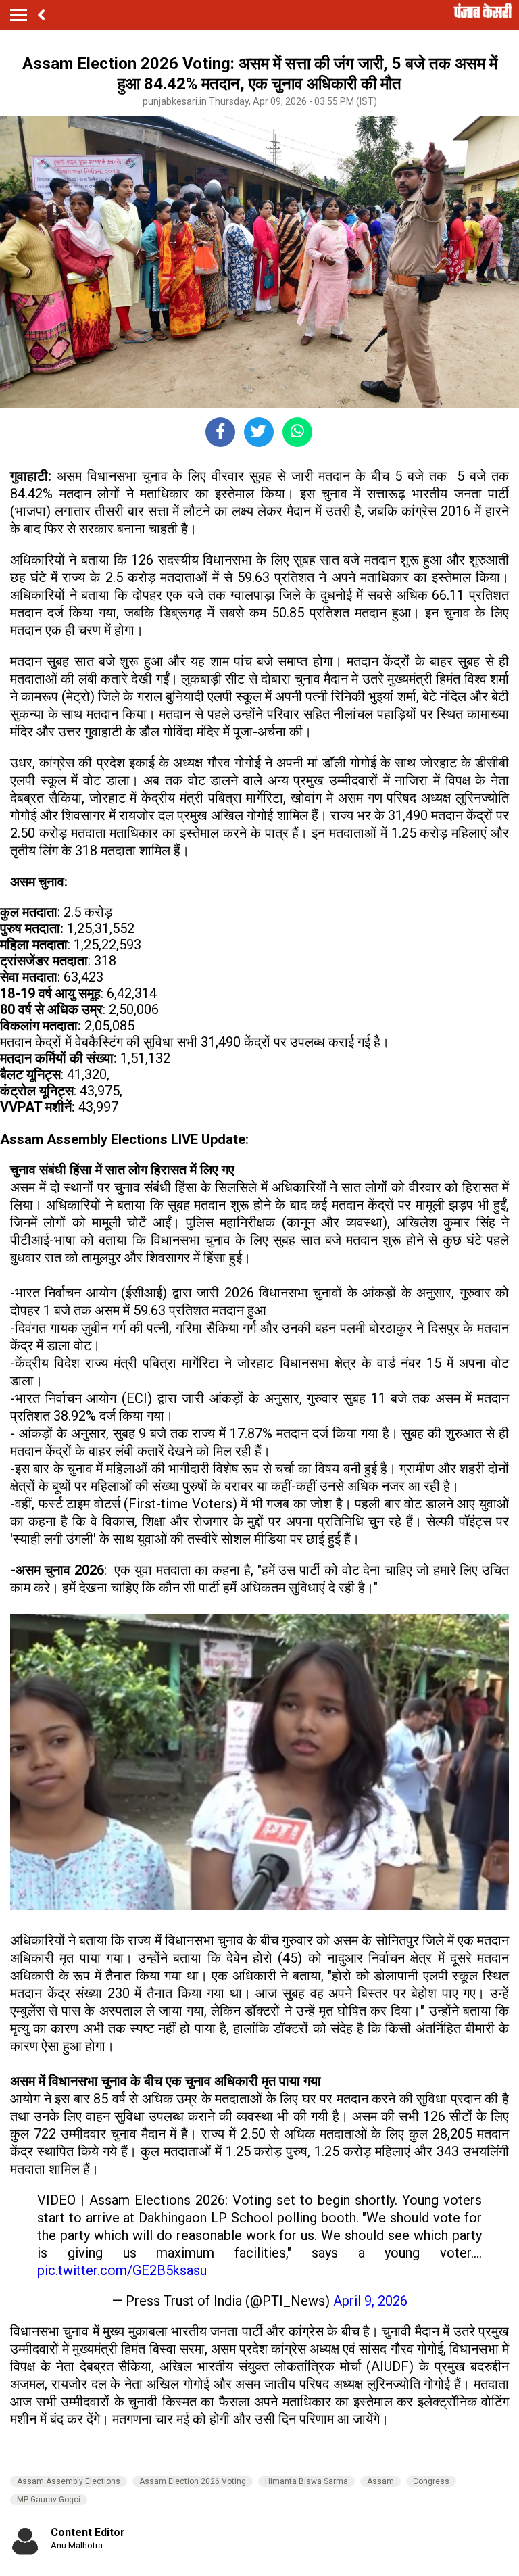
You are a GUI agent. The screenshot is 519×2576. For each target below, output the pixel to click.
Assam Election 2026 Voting (193, 2481)
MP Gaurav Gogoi (49, 2500)
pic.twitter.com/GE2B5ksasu (122, 2270)
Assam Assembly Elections (69, 2481)
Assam (380, 2481)
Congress (431, 2481)
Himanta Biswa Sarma (306, 2481)
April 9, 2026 (370, 2301)
